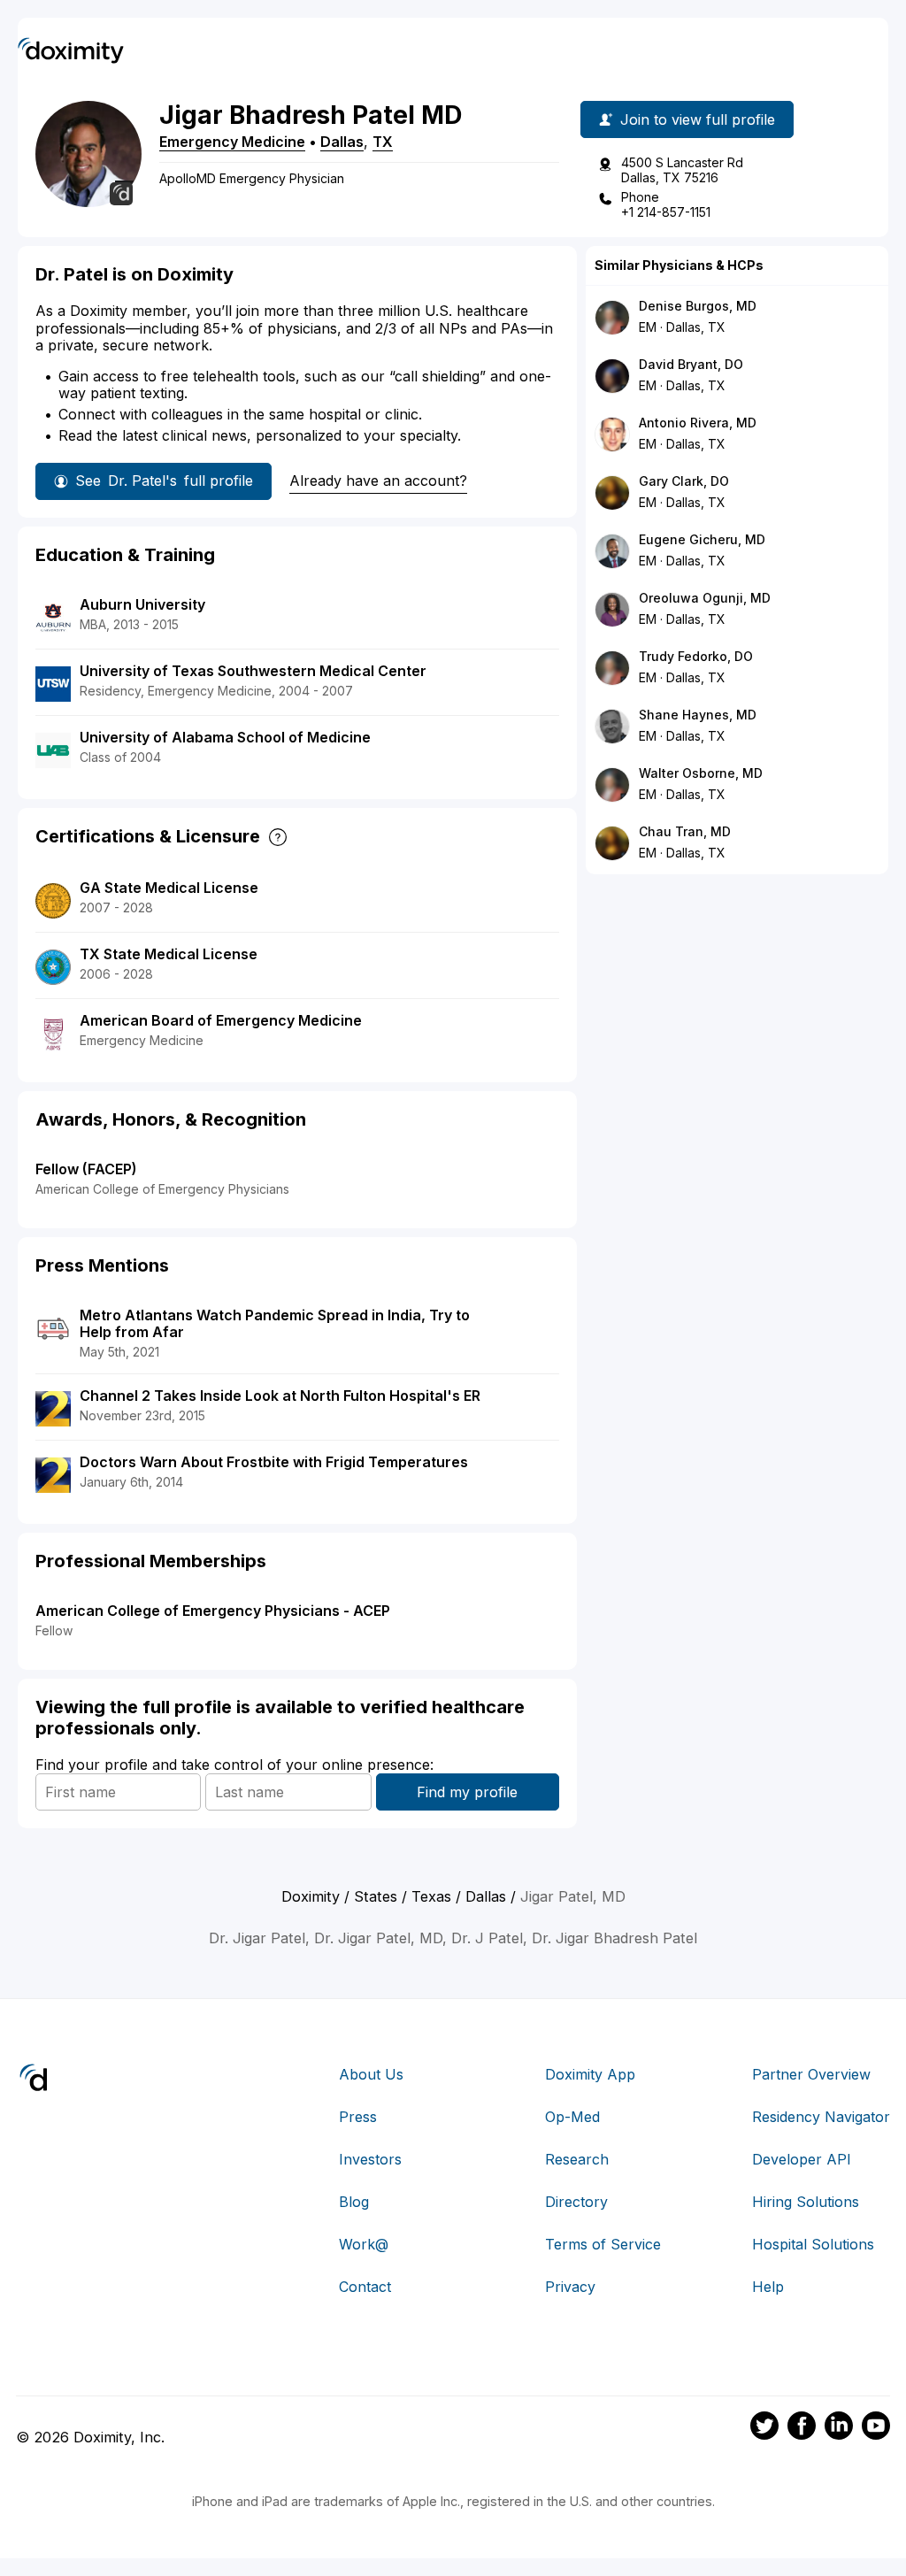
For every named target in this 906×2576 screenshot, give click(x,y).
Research (577, 2159)
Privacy (570, 2287)
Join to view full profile (698, 119)
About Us (371, 2074)
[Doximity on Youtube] (876, 2428)
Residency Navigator (821, 2117)
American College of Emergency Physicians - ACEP (213, 1611)
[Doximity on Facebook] (802, 2428)
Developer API (802, 2159)
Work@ (364, 2244)
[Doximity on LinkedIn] (839, 2428)
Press (358, 2117)
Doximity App (590, 2074)
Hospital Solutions (813, 2244)
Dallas (342, 142)
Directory (576, 2202)
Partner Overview (811, 2074)
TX (383, 142)
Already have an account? (378, 481)
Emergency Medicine (232, 142)
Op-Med (572, 2117)
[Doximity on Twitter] (764, 2428)
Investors (370, 2159)
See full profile (164, 481)
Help (768, 2287)
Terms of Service (603, 2244)
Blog (354, 2202)
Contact (365, 2287)
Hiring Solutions (806, 2202)
